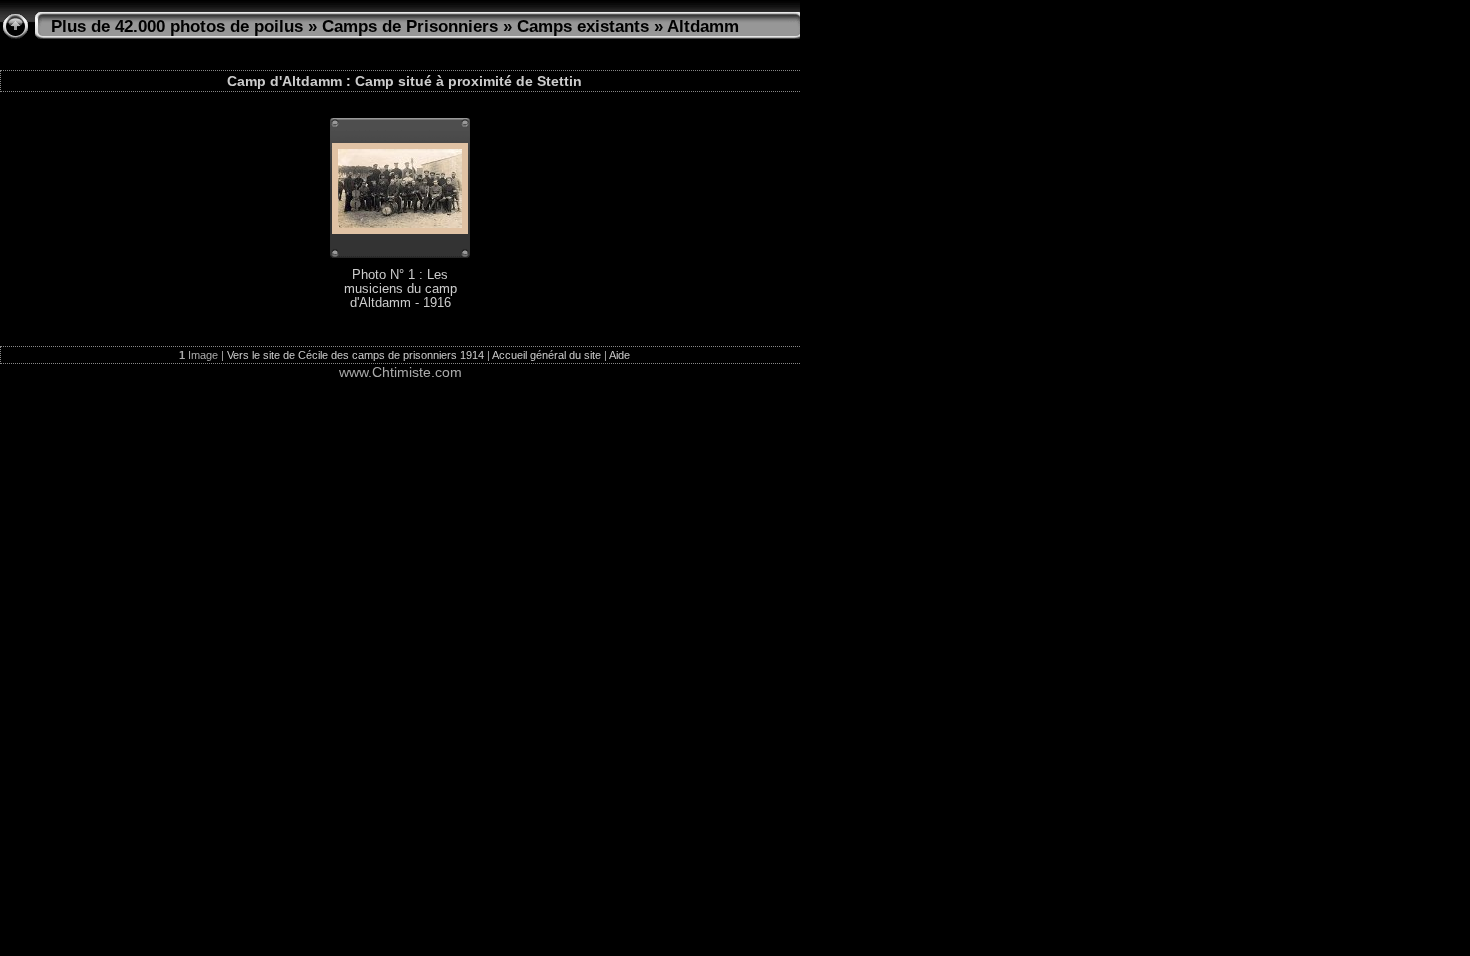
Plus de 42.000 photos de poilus (177, 26)
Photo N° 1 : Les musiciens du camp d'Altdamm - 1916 (400, 289)
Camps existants (583, 26)
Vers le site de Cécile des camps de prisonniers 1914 (355, 355)
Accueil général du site (546, 355)
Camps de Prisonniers (410, 26)
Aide (619, 355)
